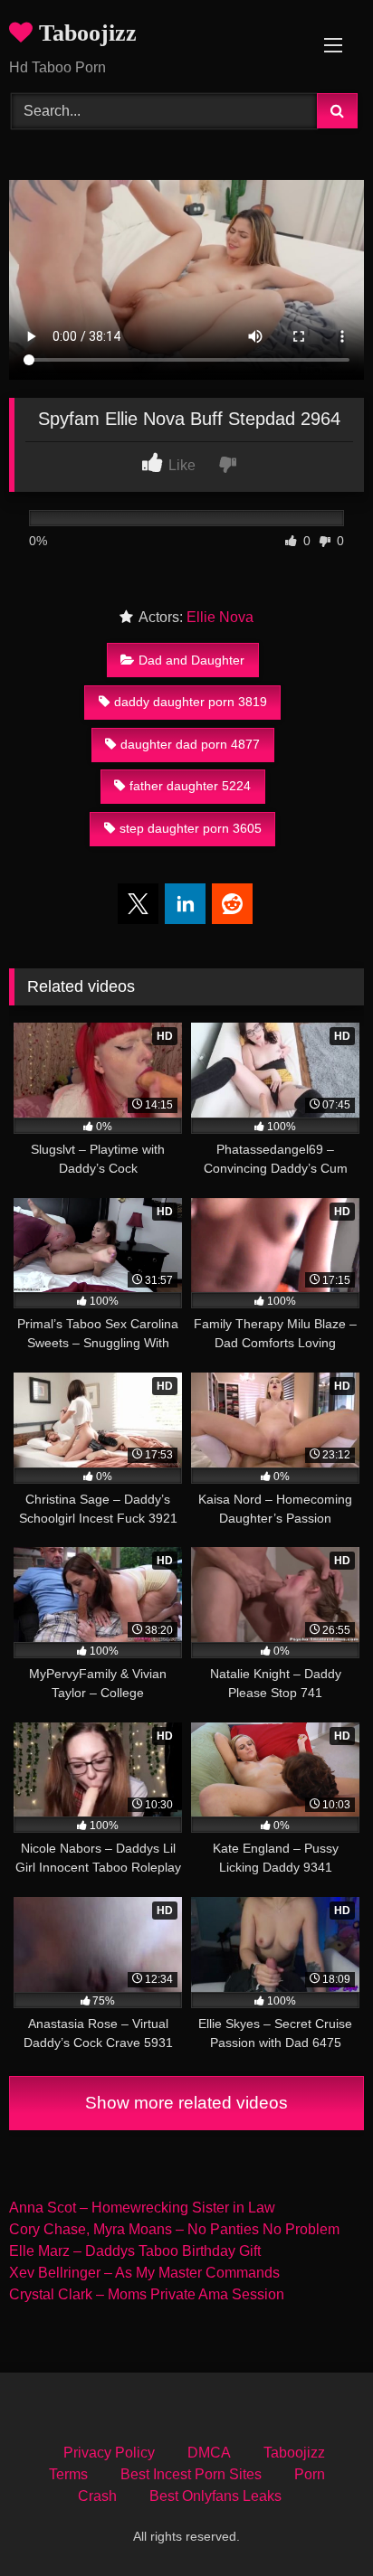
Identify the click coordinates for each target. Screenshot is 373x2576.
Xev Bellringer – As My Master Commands (144, 2273)
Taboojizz (85, 33)
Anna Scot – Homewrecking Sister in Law (142, 2208)
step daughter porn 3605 (191, 828)
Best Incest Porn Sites (191, 2474)
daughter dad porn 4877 (190, 744)
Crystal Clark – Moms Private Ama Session (147, 2294)
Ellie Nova (220, 617)
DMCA (209, 2453)
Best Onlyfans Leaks (215, 2496)
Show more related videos (186, 2103)
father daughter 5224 (190, 786)
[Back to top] (317, 2522)
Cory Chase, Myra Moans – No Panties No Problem (174, 2229)
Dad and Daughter (191, 660)
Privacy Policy (109, 2453)
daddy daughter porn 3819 (191, 702)
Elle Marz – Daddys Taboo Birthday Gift (135, 2251)
